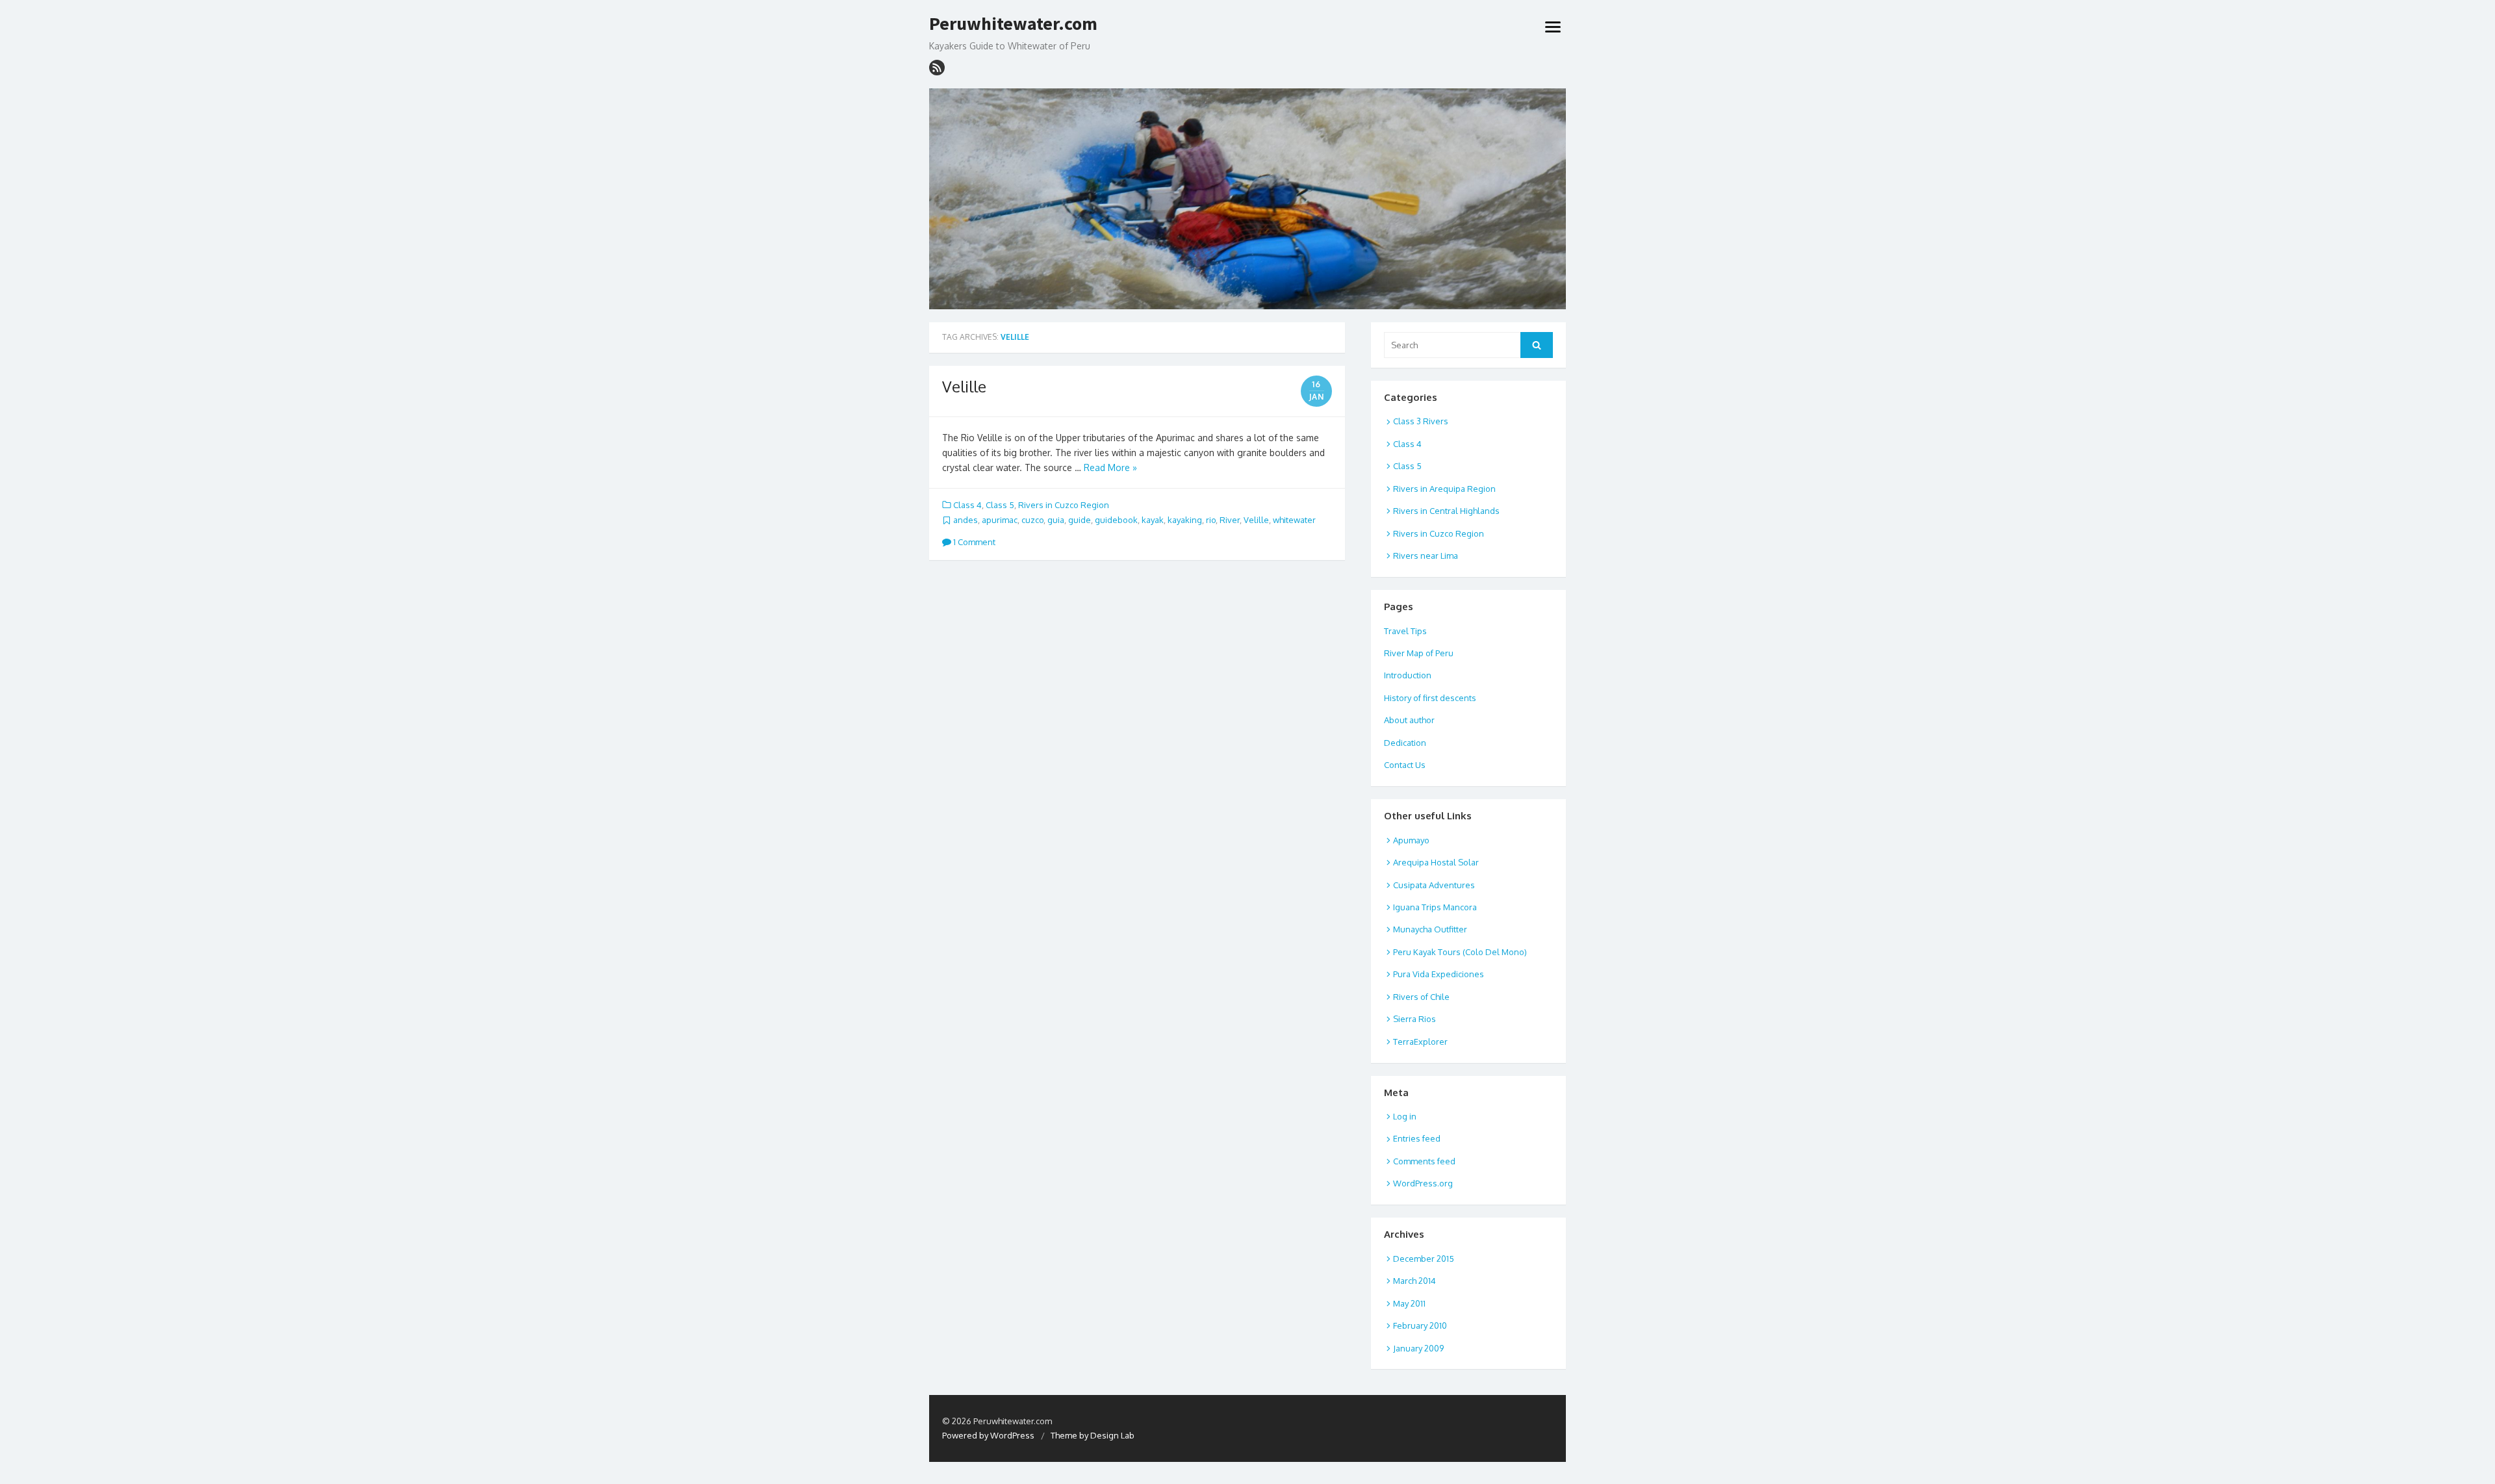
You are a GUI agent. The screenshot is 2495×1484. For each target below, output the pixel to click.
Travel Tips (1405, 631)
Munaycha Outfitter (1430, 929)
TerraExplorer (1420, 1042)
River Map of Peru (1419, 653)
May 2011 (1409, 1303)
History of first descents (1430, 698)
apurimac (1000, 520)
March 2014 (1414, 1281)
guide (1080, 520)
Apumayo (1411, 840)
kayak (1153, 520)
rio (1211, 520)
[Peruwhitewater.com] (1247, 199)
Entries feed (1417, 1138)
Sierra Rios (1414, 1019)
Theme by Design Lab (1093, 1435)
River (1230, 520)
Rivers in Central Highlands (1446, 511)
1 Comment (973, 542)
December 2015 (1424, 1259)
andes (966, 520)
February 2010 (1420, 1325)
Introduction (1408, 675)
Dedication (1405, 743)
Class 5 (1000, 505)
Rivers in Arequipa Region (1444, 489)
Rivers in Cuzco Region (1064, 505)
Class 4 (967, 505)
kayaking (1185, 520)
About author (1409, 720)
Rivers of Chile (1421, 997)
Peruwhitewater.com (1013, 24)
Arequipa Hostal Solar (1436, 862)
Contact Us (1405, 765)
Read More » (1110, 467)
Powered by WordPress (988, 1435)
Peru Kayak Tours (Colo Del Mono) (1460, 952)
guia (1056, 520)
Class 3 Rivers (1421, 421)
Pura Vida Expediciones (1439, 974)
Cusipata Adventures (1434, 885)
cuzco (1032, 520)
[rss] (937, 68)
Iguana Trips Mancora (1435, 907)
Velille (964, 386)
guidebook (1116, 520)
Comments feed (1424, 1161)
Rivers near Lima (1426, 556)
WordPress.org (1423, 1183)
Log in (1405, 1116)
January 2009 (1418, 1348)
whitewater (1294, 520)
